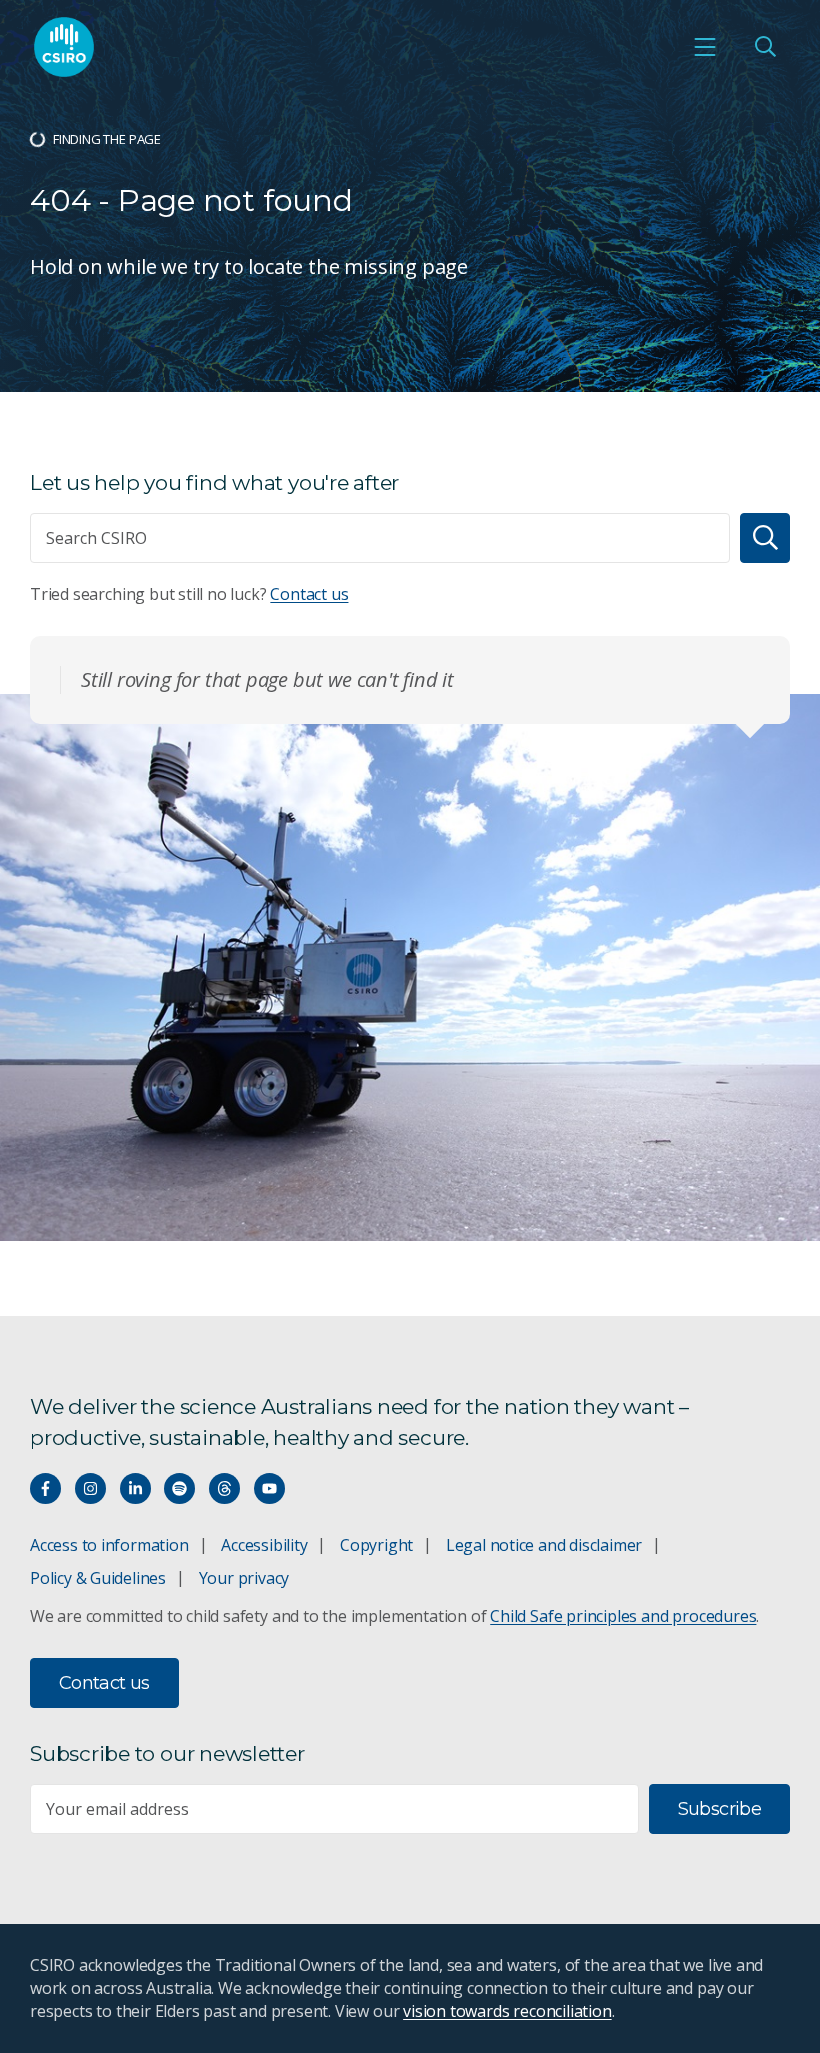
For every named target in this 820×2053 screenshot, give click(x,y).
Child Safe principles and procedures (623, 1616)
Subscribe (719, 1809)
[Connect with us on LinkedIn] (135, 1488)
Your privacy (244, 1578)
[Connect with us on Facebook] (45, 1488)
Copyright (376, 1545)
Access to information (109, 1545)
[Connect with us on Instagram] (90, 1488)
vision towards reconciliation (507, 2011)
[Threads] (224, 1488)
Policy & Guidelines (98, 1578)
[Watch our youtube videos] (269, 1488)
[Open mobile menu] (705, 47)
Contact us (309, 594)
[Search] (765, 538)
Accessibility (264, 1545)
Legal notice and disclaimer (544, 1545)
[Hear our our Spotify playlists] (179, 1488)
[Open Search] (765, 47)
